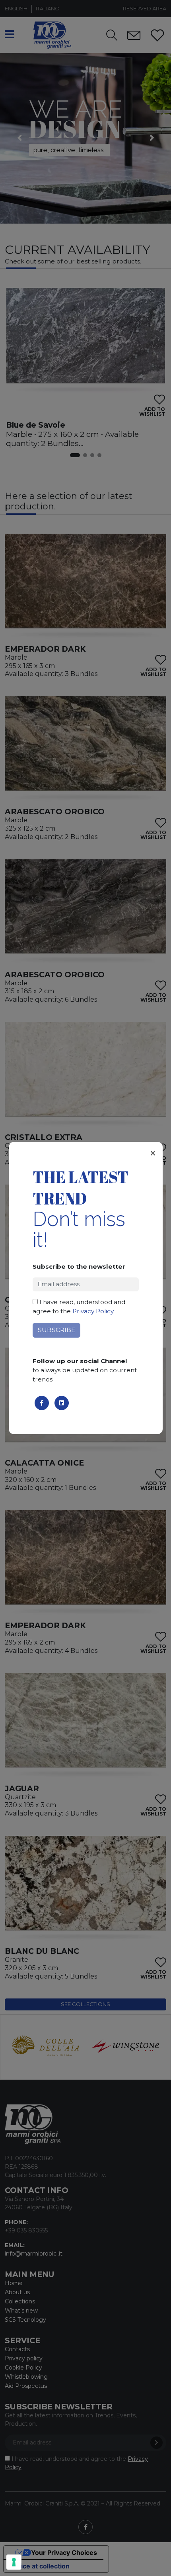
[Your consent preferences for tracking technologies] (14, 2562)
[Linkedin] (62, 1403)
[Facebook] (42, 1403)
